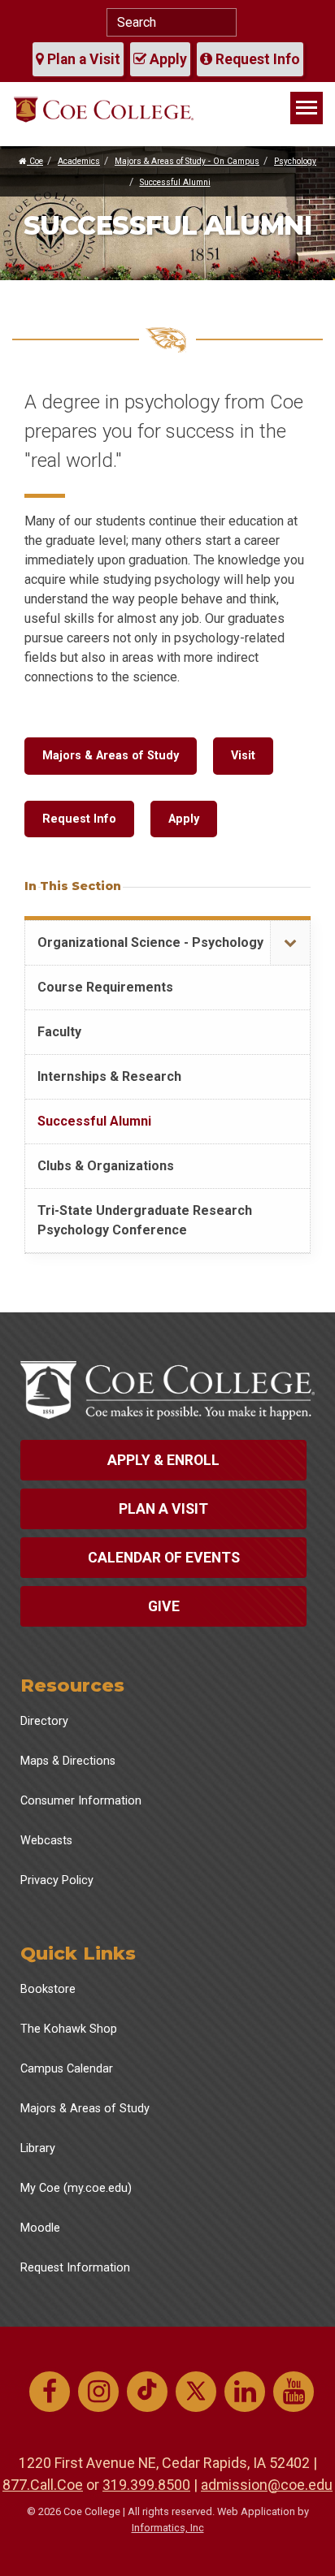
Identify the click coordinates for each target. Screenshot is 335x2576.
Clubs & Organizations (106, 1166)
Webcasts (46, 1841)
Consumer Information (81, 1801)
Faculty (59, 1032)
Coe (35, 161)
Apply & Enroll (163, 1460)
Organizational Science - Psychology (150, 942)
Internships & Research (109, 1076)
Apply (167, 59)
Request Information (75, 2268)
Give (164, 1606)
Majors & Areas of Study (111, 756)
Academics (79, 161)
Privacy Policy (57, 1880)
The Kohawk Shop (69, 2029)
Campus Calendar (67, 2069)
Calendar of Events (164, 1558)
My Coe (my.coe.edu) (76, 2188)
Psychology (295, 161)
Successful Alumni (175, 182)
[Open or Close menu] (290, 943)
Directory (44, 1721)
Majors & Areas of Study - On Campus (187, 161)
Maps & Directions (68, 1761)
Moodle (40, 2228)
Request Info (256, 59)
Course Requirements (105, 987)
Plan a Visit (82, 59)
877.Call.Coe (43, 2485)
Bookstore (48, 1989)
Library (38, 2148)
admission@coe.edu (267, 2485)
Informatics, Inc (168, 2528)
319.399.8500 (146, 2485)
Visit (243, 756)
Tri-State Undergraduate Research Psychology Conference (145, 1220)
